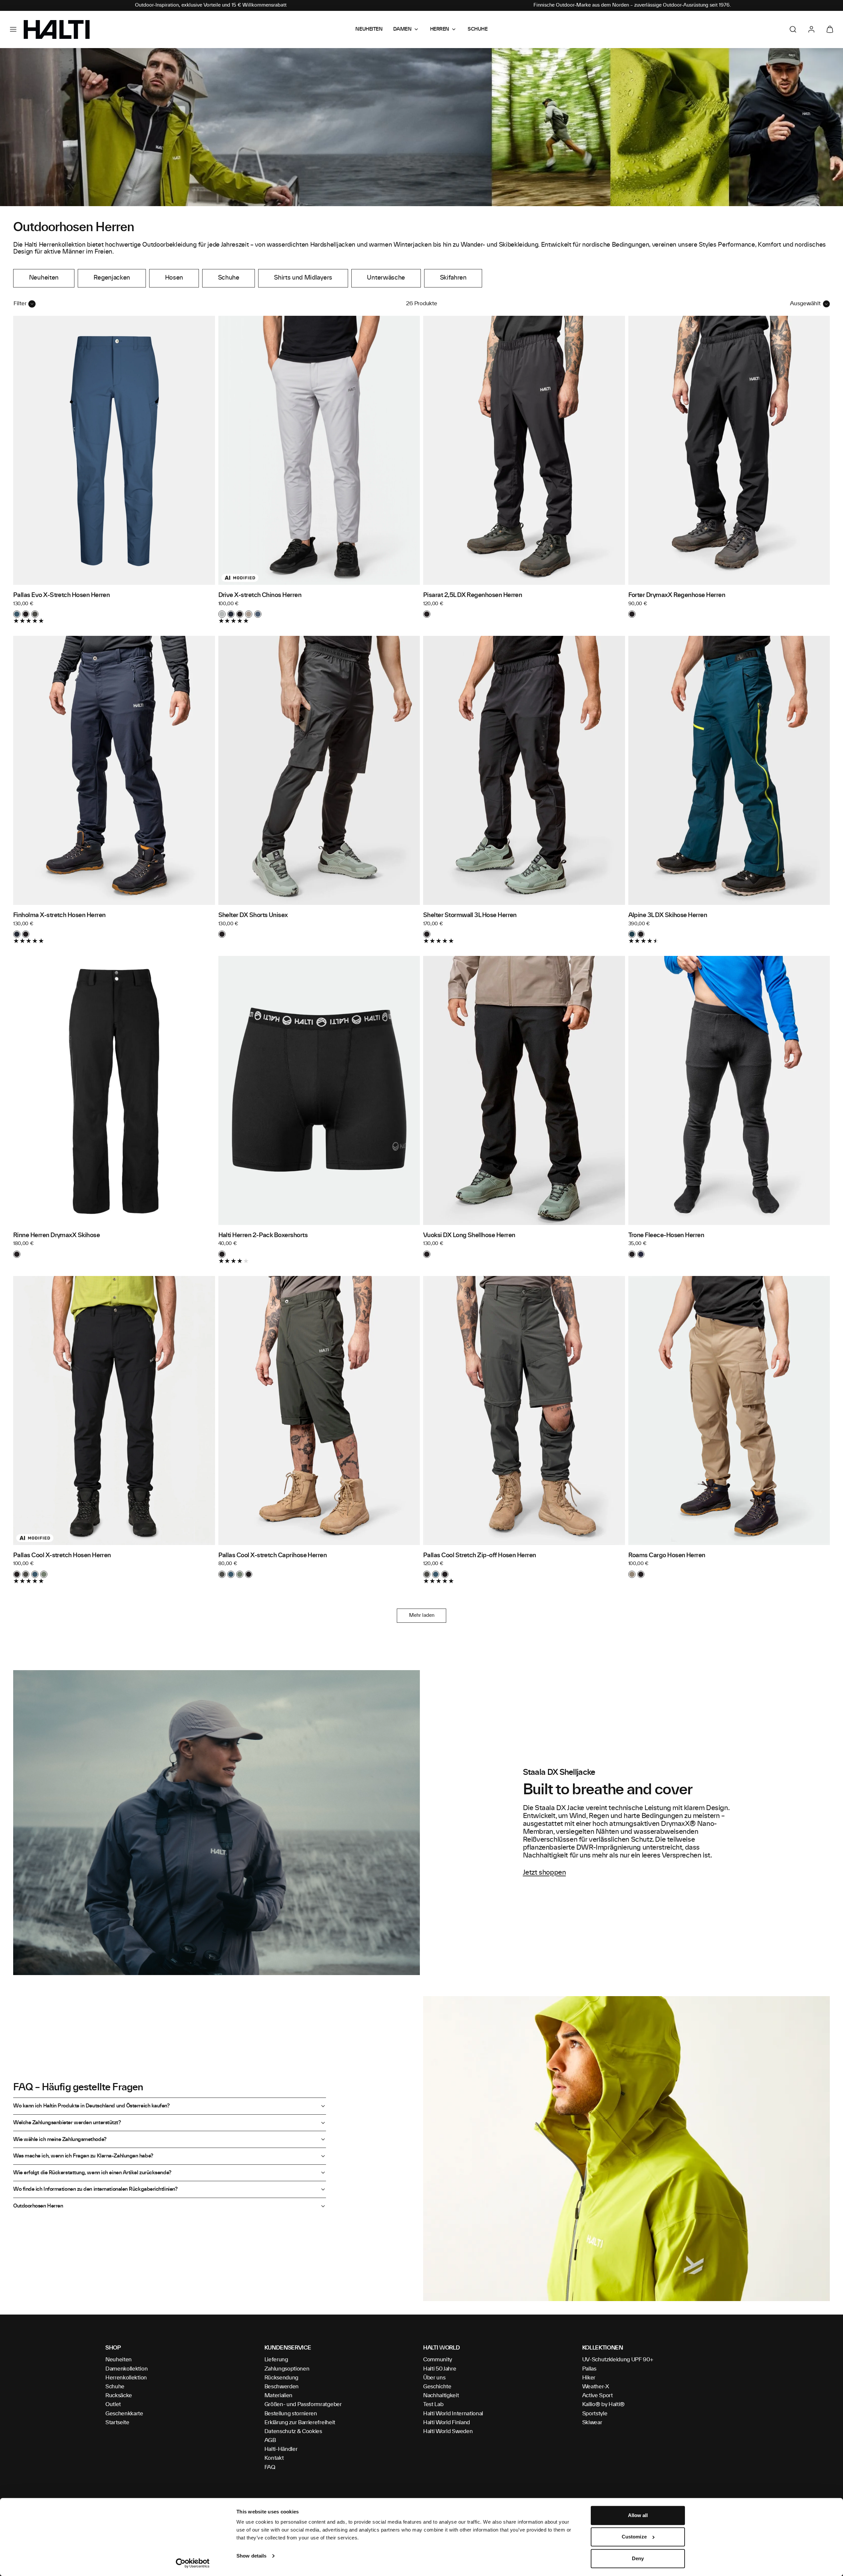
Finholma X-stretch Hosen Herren (59, 915)
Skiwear (592, 2423)
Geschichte (437, 2387)
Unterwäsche (386, 278)
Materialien (278, 2396)
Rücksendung (281, 2378)
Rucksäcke (119, 2396)
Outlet (113, 2404)
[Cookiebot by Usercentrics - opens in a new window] (193, 2563)
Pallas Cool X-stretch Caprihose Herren (273, 1556)
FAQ (270, 2467)
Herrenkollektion (126, 2378)
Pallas (589, 2369)
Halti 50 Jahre (440, 2369)
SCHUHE (477, 29)
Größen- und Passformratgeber (303, 2404)
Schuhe (229, 278)
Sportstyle (595, 2414)
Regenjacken (112, 278)
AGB (270, 2440)
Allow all (638, 2515)
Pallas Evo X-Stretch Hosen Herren (61, 595)
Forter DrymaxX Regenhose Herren (677, 595)
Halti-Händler (281, 2449)
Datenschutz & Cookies (293, 2431)
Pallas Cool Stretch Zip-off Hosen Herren (480, 1556)
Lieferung (276, 2360)
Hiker (589, 2378)
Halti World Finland (447, 2423)
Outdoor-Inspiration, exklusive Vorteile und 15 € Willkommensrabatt (211, 5)
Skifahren (453, 278)
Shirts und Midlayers (303, 278)
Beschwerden (282, 2387)
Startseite (117, 2423)
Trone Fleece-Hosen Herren (666, 1235)
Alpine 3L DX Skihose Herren (668, 915)
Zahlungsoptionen (287, 2369)
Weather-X (596, 2387)
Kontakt (274, 2458)
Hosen (174, 278)
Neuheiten (44, 278)
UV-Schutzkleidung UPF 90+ (618, 2360)
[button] (13, 29)
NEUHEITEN (369, 29)
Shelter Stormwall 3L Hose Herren (470, 915)
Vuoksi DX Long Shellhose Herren (469, 1235)
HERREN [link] (440, 29)
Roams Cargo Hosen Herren (667, 1556)
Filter (20, 304)
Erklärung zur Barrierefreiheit (300, 2423)
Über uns (434, 2378)
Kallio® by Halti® (604, 2404)
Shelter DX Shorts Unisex (253, 915)
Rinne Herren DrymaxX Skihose (56, 1235)
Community (438, 2360)
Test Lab (433, 2404)
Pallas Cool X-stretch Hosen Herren (62, 1556)
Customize (634, 2537)
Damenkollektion (126, 2369)
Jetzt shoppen (544, 1873)
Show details (251, 2556)
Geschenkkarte (124, 2414)
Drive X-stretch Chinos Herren (260, 595)
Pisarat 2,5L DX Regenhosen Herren (473, 595)
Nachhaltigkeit (441, 2396)
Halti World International (453, 2414)
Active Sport (598, 2396)
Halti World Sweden (448, 2431)
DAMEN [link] (402, 29)
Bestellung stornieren (291, 2414)
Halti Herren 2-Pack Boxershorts (263, 1235)
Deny (638, 2558)
